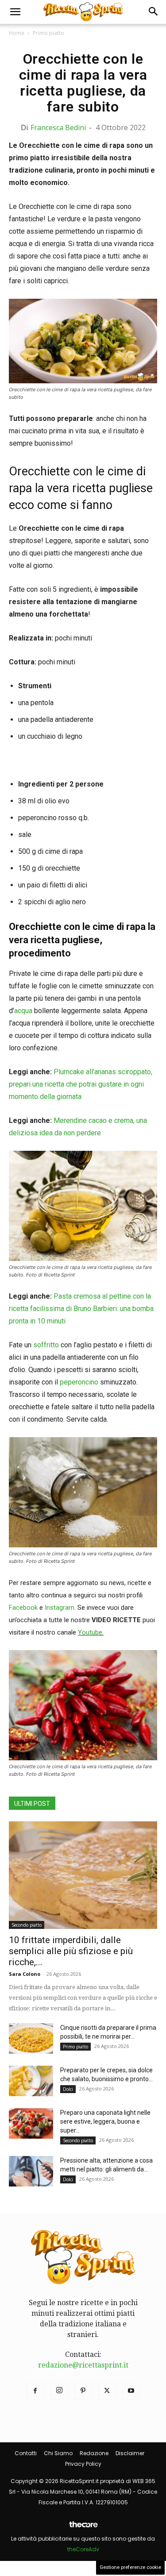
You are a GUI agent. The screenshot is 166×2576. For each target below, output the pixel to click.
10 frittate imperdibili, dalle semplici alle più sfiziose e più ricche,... (71, 1951)
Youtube (90, 1632)
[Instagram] (59, 2391)
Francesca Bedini (58, 127)
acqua (23, 1011)
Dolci (68, 2089)
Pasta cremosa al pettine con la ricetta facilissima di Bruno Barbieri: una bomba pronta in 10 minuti (81, 1309)
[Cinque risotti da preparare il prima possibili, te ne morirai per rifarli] (31, 2038)
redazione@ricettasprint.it (83, 2365)
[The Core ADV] (83, 2528)
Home (17, 33)
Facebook (23, 1608)
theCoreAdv (83, 2549)
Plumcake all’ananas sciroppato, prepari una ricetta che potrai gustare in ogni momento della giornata (81, 1084)
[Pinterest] (83, 2391)
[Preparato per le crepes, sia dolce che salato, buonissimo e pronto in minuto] (31, 2081)
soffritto (46, 1345)
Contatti (26, 2453)
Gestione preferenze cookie (130, 2567)
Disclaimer (130, 2453)
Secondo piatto (27, 1925)
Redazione (94, 2453)
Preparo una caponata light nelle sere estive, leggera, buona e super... (105, 2121)
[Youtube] (131, 2391)
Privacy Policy (83, 2464)
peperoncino (79, 1382)
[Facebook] (35, 2391)
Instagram (60, 1608)
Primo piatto (48, 33)
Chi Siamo (58, 2453)
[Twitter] (107, 2391)
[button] (15, 12)
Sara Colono (25, 1974)
